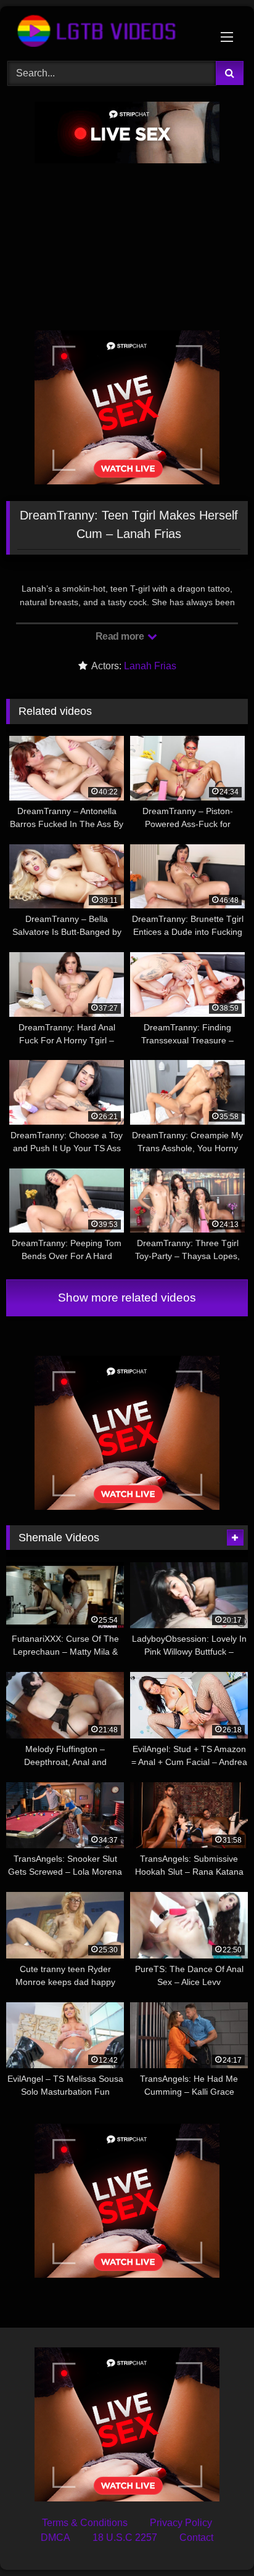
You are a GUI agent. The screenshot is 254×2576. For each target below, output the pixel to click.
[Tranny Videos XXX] (104, 32)
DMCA (55, 2537)
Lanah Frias (150, 666)
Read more (121, 636)
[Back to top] (216, 2539)
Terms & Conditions (85, 2523)
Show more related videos (127, 1298)
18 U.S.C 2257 (125, 2537)
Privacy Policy (181, 2523)
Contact (196, 2537)
